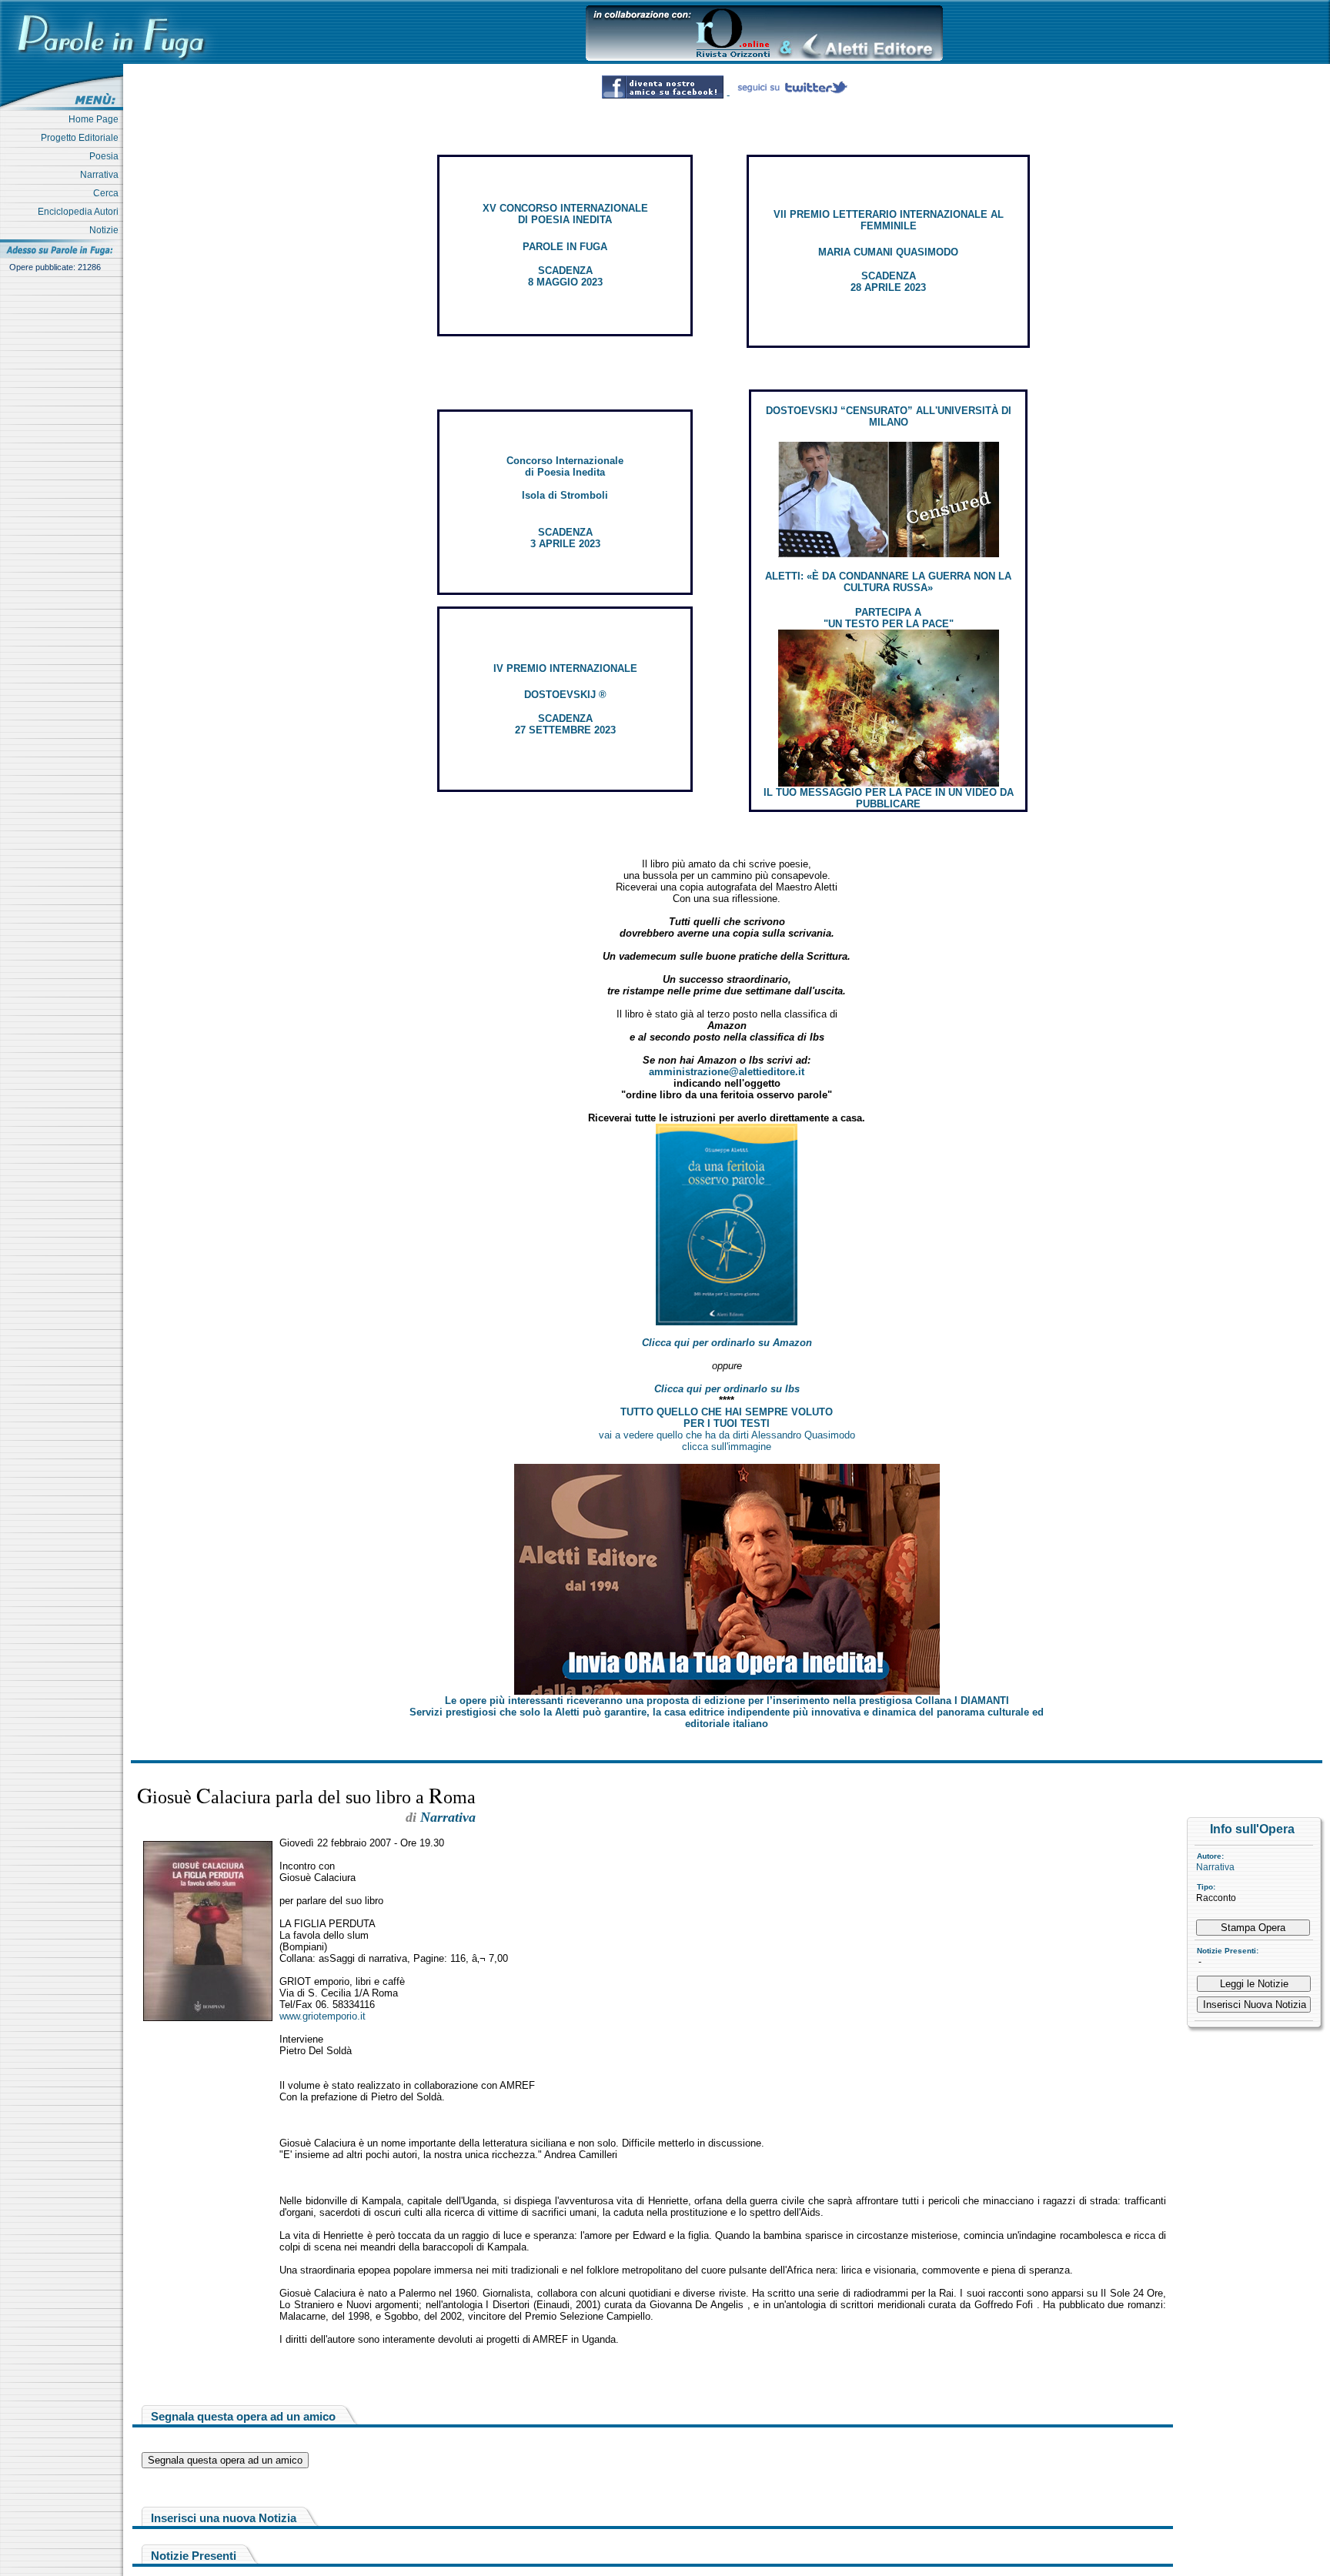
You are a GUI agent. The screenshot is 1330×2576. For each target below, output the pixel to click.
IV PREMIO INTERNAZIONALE (565, 668)
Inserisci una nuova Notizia (224, 2518)
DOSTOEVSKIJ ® (565, 695)
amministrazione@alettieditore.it (727, 1072)
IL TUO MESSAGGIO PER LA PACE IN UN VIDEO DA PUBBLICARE (889, 798)
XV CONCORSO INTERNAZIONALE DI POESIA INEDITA (565, 214)
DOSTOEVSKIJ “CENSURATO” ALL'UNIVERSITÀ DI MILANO (889, 416)
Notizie (106, 230)
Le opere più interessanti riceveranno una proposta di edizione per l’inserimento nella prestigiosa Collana (727, 1701)
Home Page (96, 119)
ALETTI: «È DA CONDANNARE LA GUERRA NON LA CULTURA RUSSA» (888, 582)
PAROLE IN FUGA (565, 247)
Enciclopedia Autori (80, 212)
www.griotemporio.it (322, 2016)
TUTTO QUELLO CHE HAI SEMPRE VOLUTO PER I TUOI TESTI (727, 1418)
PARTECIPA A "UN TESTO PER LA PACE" (889, 618)
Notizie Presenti (194, 2556)
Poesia (106, 156)
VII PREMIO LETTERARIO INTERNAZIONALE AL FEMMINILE (889, 220)
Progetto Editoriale (82, 138)
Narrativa (102, 175)
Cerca (108, 193)
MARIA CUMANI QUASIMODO (888, 252)
